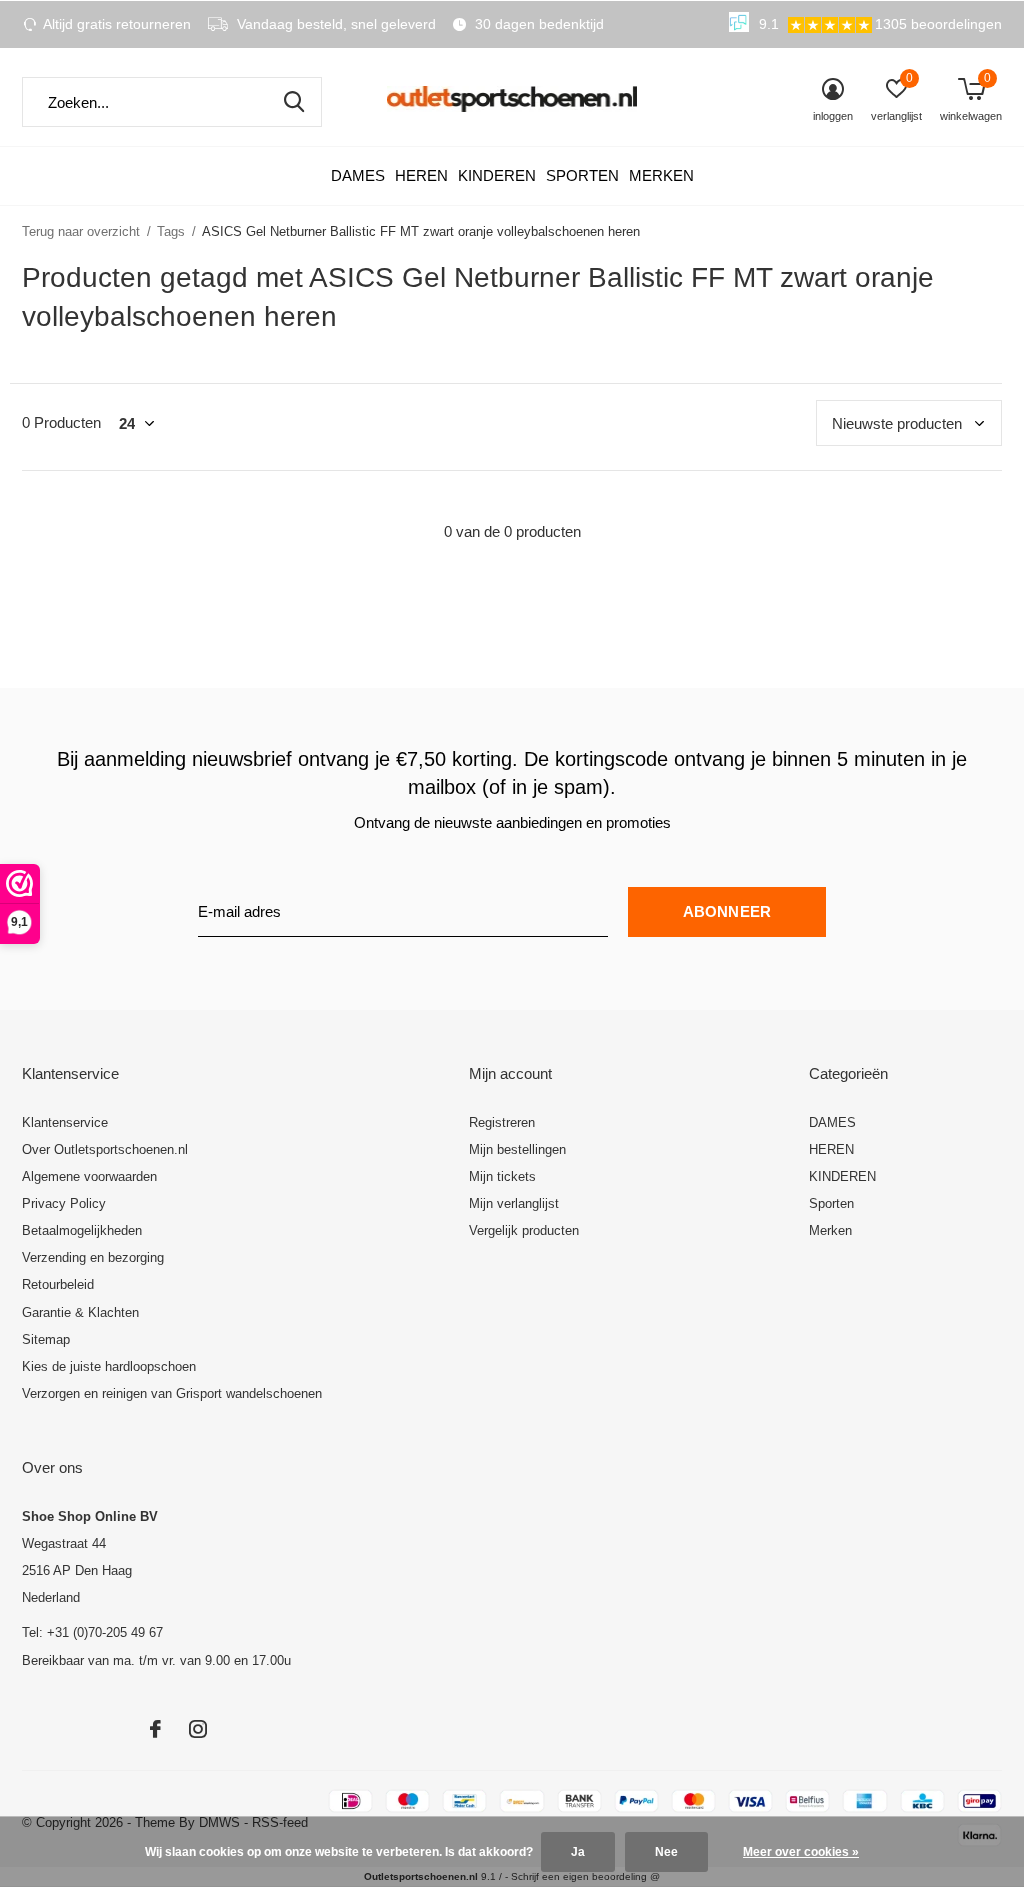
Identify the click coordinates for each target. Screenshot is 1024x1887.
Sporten (582, 175)
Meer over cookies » (801, 1852)
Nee (666, 1852)
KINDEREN (497, 175)
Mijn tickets (502, 1176)
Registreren (502, 1122)
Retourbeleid (58, 1284)
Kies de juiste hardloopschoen (109, 1366)
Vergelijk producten (524, 1230)
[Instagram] (198, 1729)
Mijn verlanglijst (514, 1203)
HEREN (421, 175)
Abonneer (727, 911)
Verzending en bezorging (93, 1257)
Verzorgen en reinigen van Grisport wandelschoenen (172, 1393)
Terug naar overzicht (81, 231)
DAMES (358, 175)
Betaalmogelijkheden (82, 1230)
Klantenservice (65, 1122)
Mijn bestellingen (517, 1149)
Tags (171, 231)
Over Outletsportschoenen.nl (105, 1149)
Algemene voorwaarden (89, 1176)
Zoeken (294, 102)
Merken (661, 175)
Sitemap (46, 1339)
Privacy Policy (64, 1203)
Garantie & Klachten (80, 1312)
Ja (578, 1852)
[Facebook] (155, 1729)
